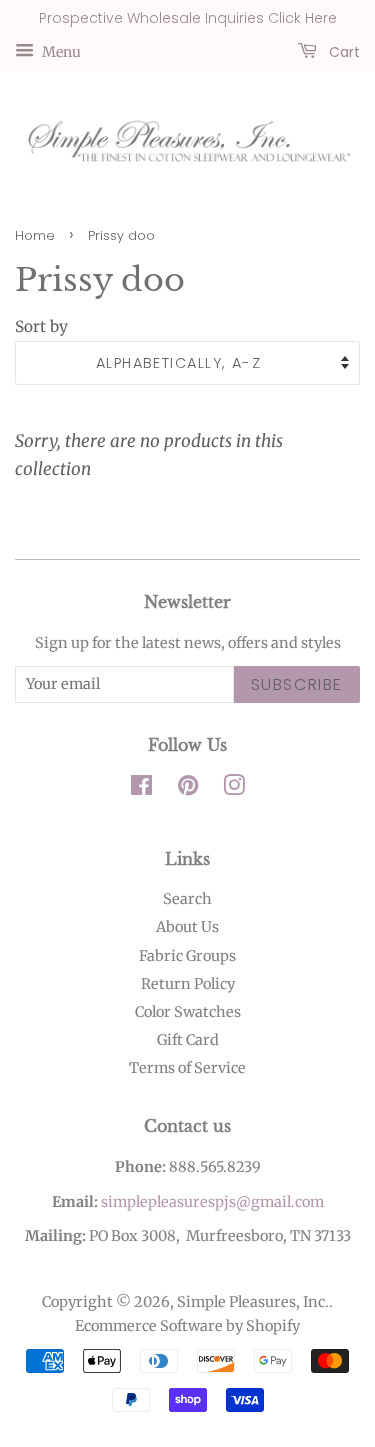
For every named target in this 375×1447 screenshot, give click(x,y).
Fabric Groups (187, 956)
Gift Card (188, 1040)
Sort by (41, 326)
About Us (187, 927)
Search (187, 899)
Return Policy (188, 984)
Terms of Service (187, 1068)
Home (35, 235)
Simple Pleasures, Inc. (253, 1302)
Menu (60, 51)
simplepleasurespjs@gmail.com (212, 1202)
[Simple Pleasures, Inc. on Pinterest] (188, 789)
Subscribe (297, 684)
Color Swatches (188, 1012)
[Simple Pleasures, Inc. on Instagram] (234, 789)
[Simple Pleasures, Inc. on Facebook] (141, 789)
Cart (342, 51)
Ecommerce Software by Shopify (187, 1326)
